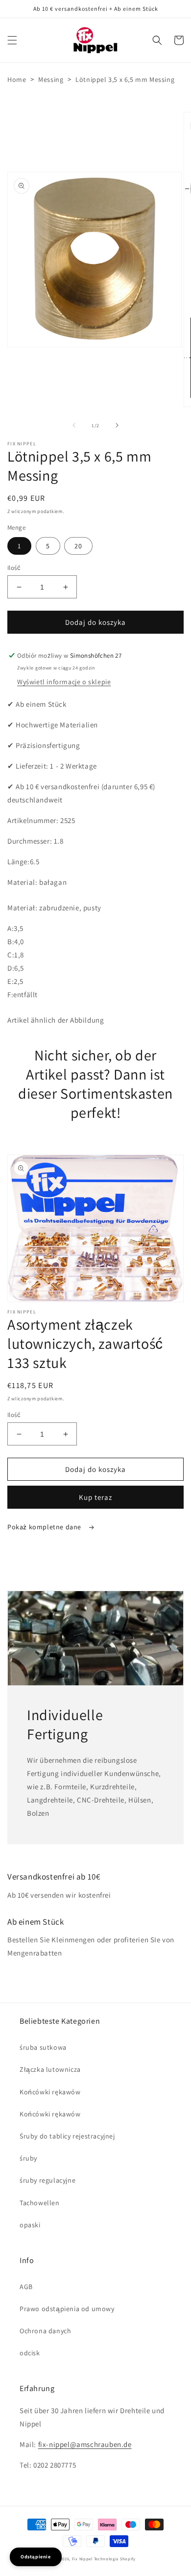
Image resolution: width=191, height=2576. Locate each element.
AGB (26, 2287)
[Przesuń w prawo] (117, 425)
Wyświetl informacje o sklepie (64, 682)
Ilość (14, 568)
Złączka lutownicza (50, 2069)
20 (78, 546)
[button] (12, 40)
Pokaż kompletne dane (45, 1527)
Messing (51, 79)
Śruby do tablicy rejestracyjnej (67, 2136)
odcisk (30, 2353)
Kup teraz (95, 1497)
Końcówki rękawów (50, 2092)
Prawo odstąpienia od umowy (67, 2309)
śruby (28, 2158)
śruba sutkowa (43, 2047)
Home (17, 79)
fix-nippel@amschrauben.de (85, 2444)
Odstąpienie (36, 2557)
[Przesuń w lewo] (74, 425)
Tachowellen (40, 2203)
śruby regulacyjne (48, 2180)
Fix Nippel (82, 2559)
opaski (30, 2225)
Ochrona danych (45, 2331)
